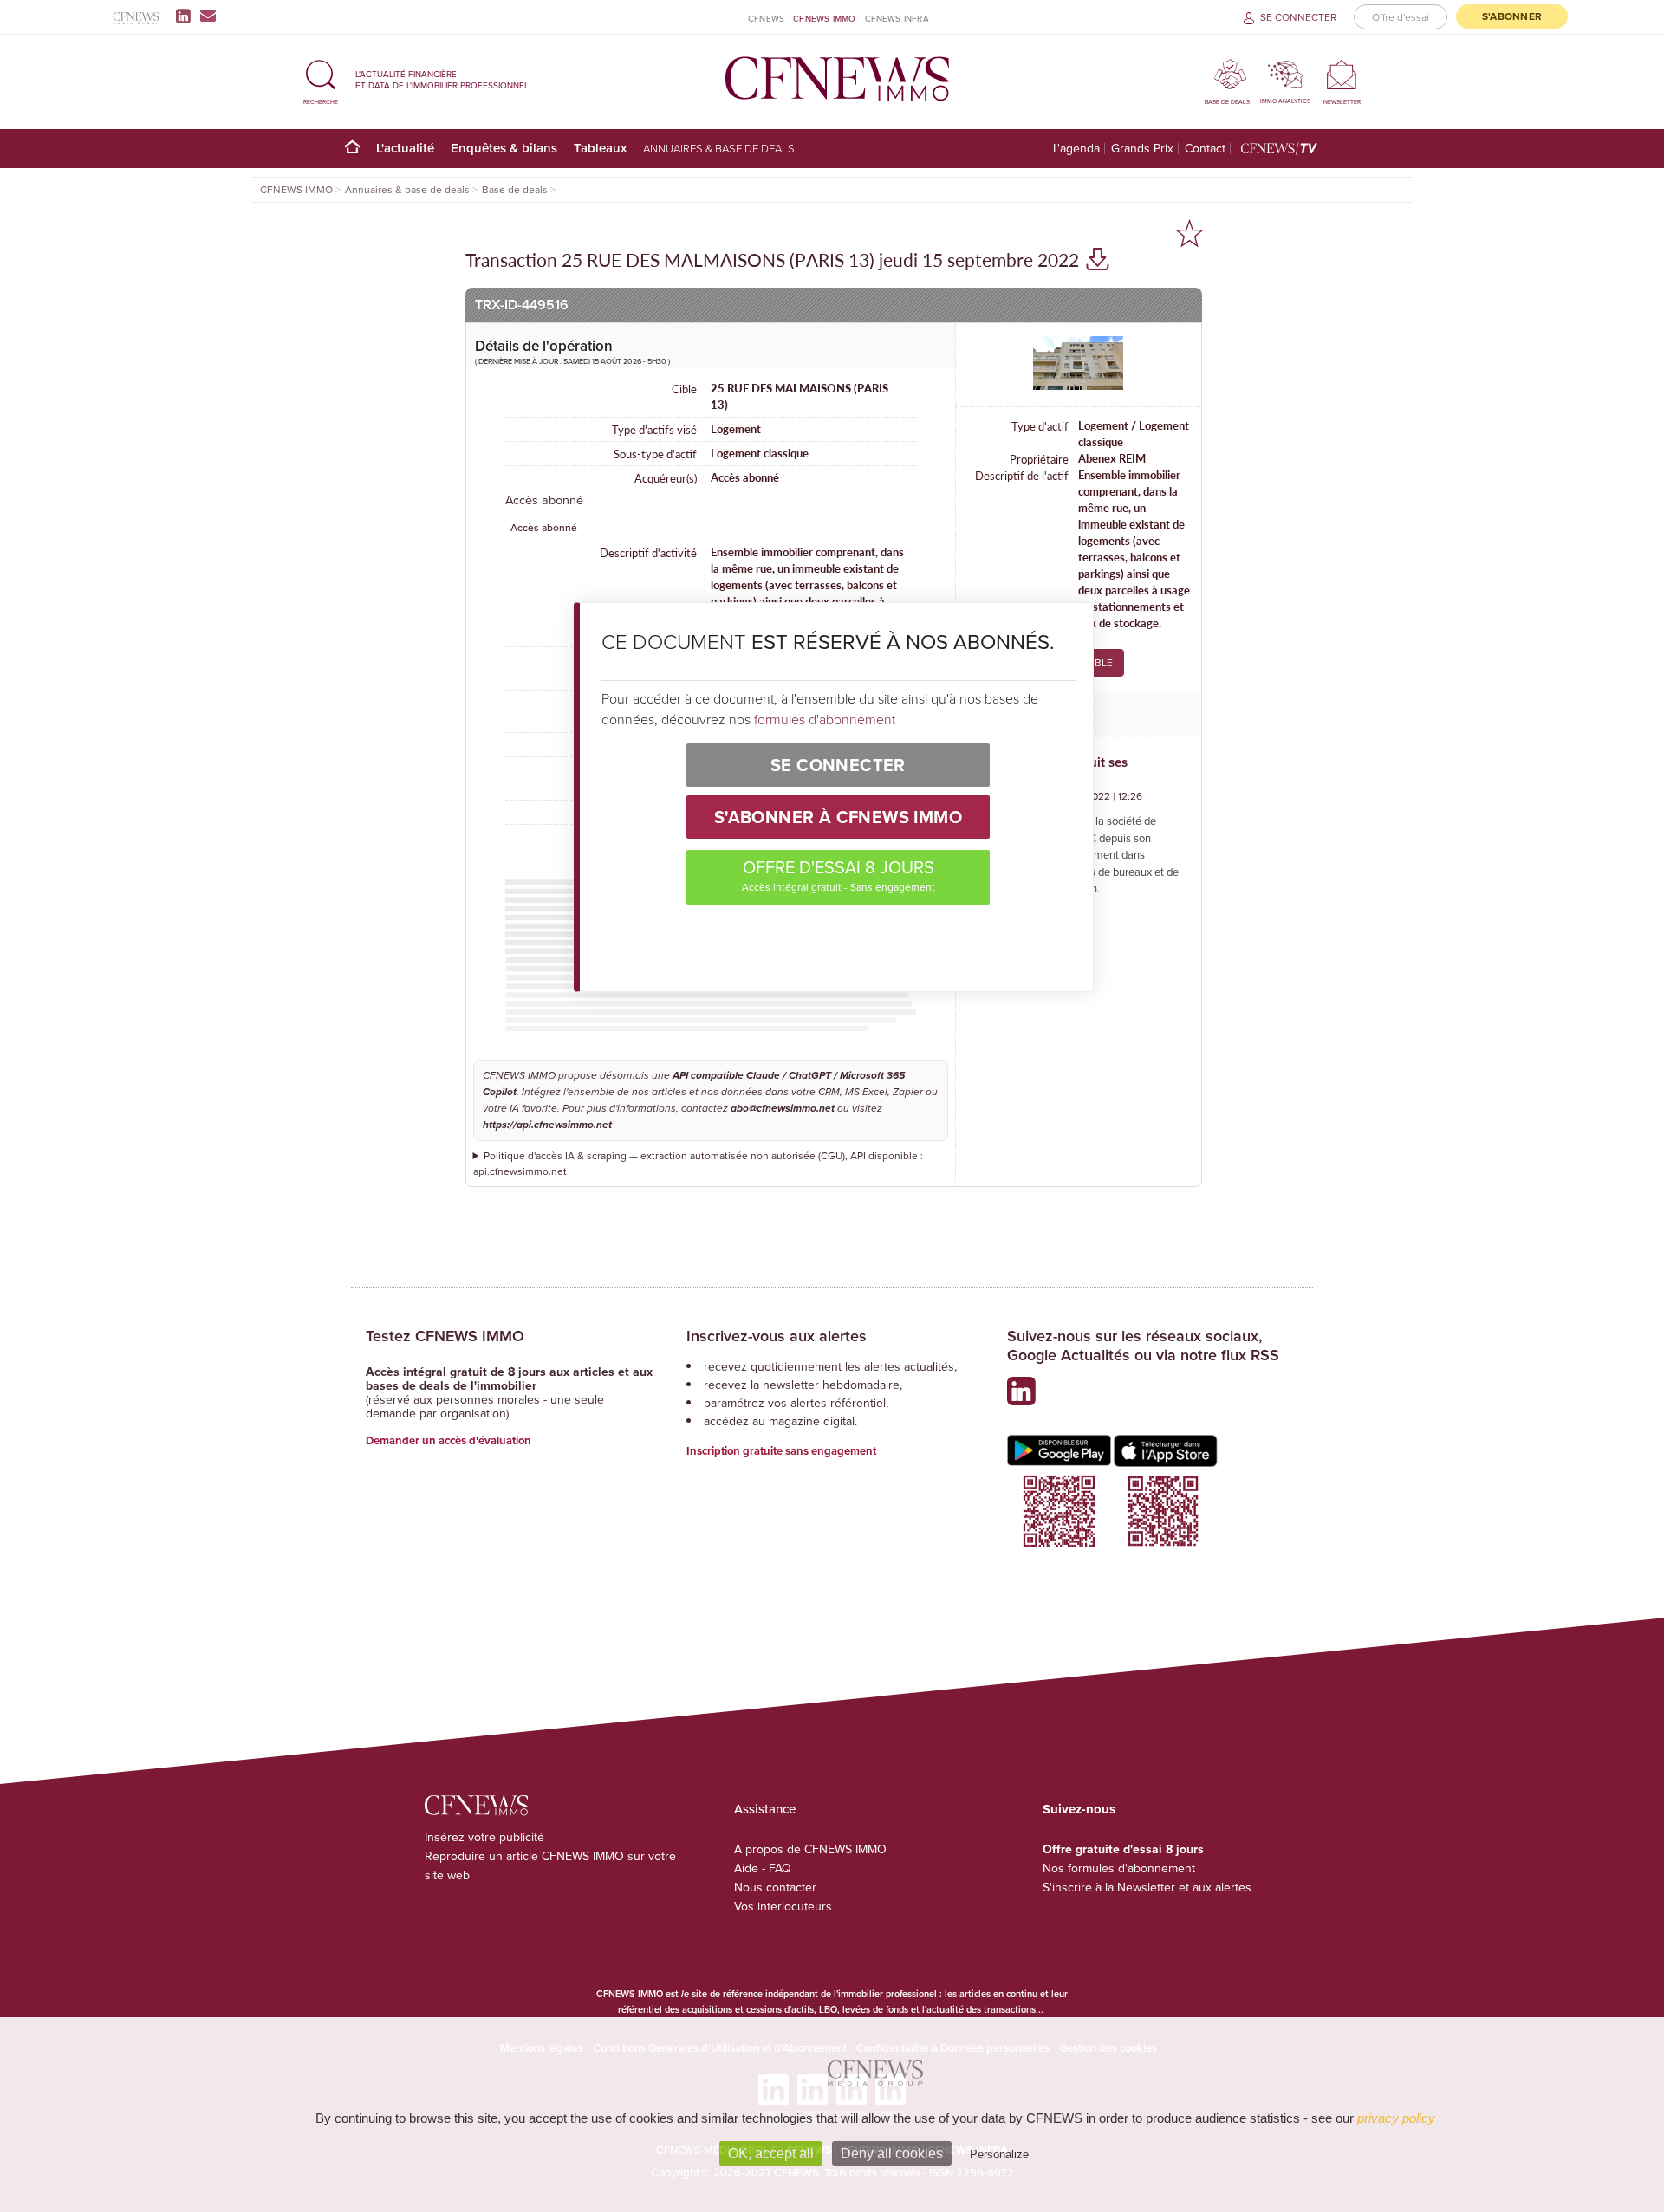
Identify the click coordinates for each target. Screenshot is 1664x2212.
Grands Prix (1142, 149)
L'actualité (405, 148)
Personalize (999, 2154)
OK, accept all (771, 2154)
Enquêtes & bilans (504, 148)
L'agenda (1076, 149)
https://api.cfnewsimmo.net (547, 1125)
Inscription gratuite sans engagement (781, 1451)
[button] (321, 79)
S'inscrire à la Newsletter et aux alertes (1147, 1887)
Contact (1205, 149)
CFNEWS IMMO (824, 18)
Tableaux (600, 148)
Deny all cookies (892, 2154)
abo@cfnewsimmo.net (783, 1109)
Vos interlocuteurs (783, 1906)
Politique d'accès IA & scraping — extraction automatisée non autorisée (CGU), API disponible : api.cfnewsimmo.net (699, 1163)
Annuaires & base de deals (719, 148)
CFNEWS (766, 18)
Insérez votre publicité (484, 1837)
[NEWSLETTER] (1342, 74)
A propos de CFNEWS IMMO (810, 1849)
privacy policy (1396, 2118)
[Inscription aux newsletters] (208, 16)
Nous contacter (775, 1887)
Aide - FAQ (763, 1868)
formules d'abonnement (825, 719)
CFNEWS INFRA (897, 18)
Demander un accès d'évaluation (448, 1440)
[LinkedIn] (187, 16)
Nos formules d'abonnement (1119, 1868)
